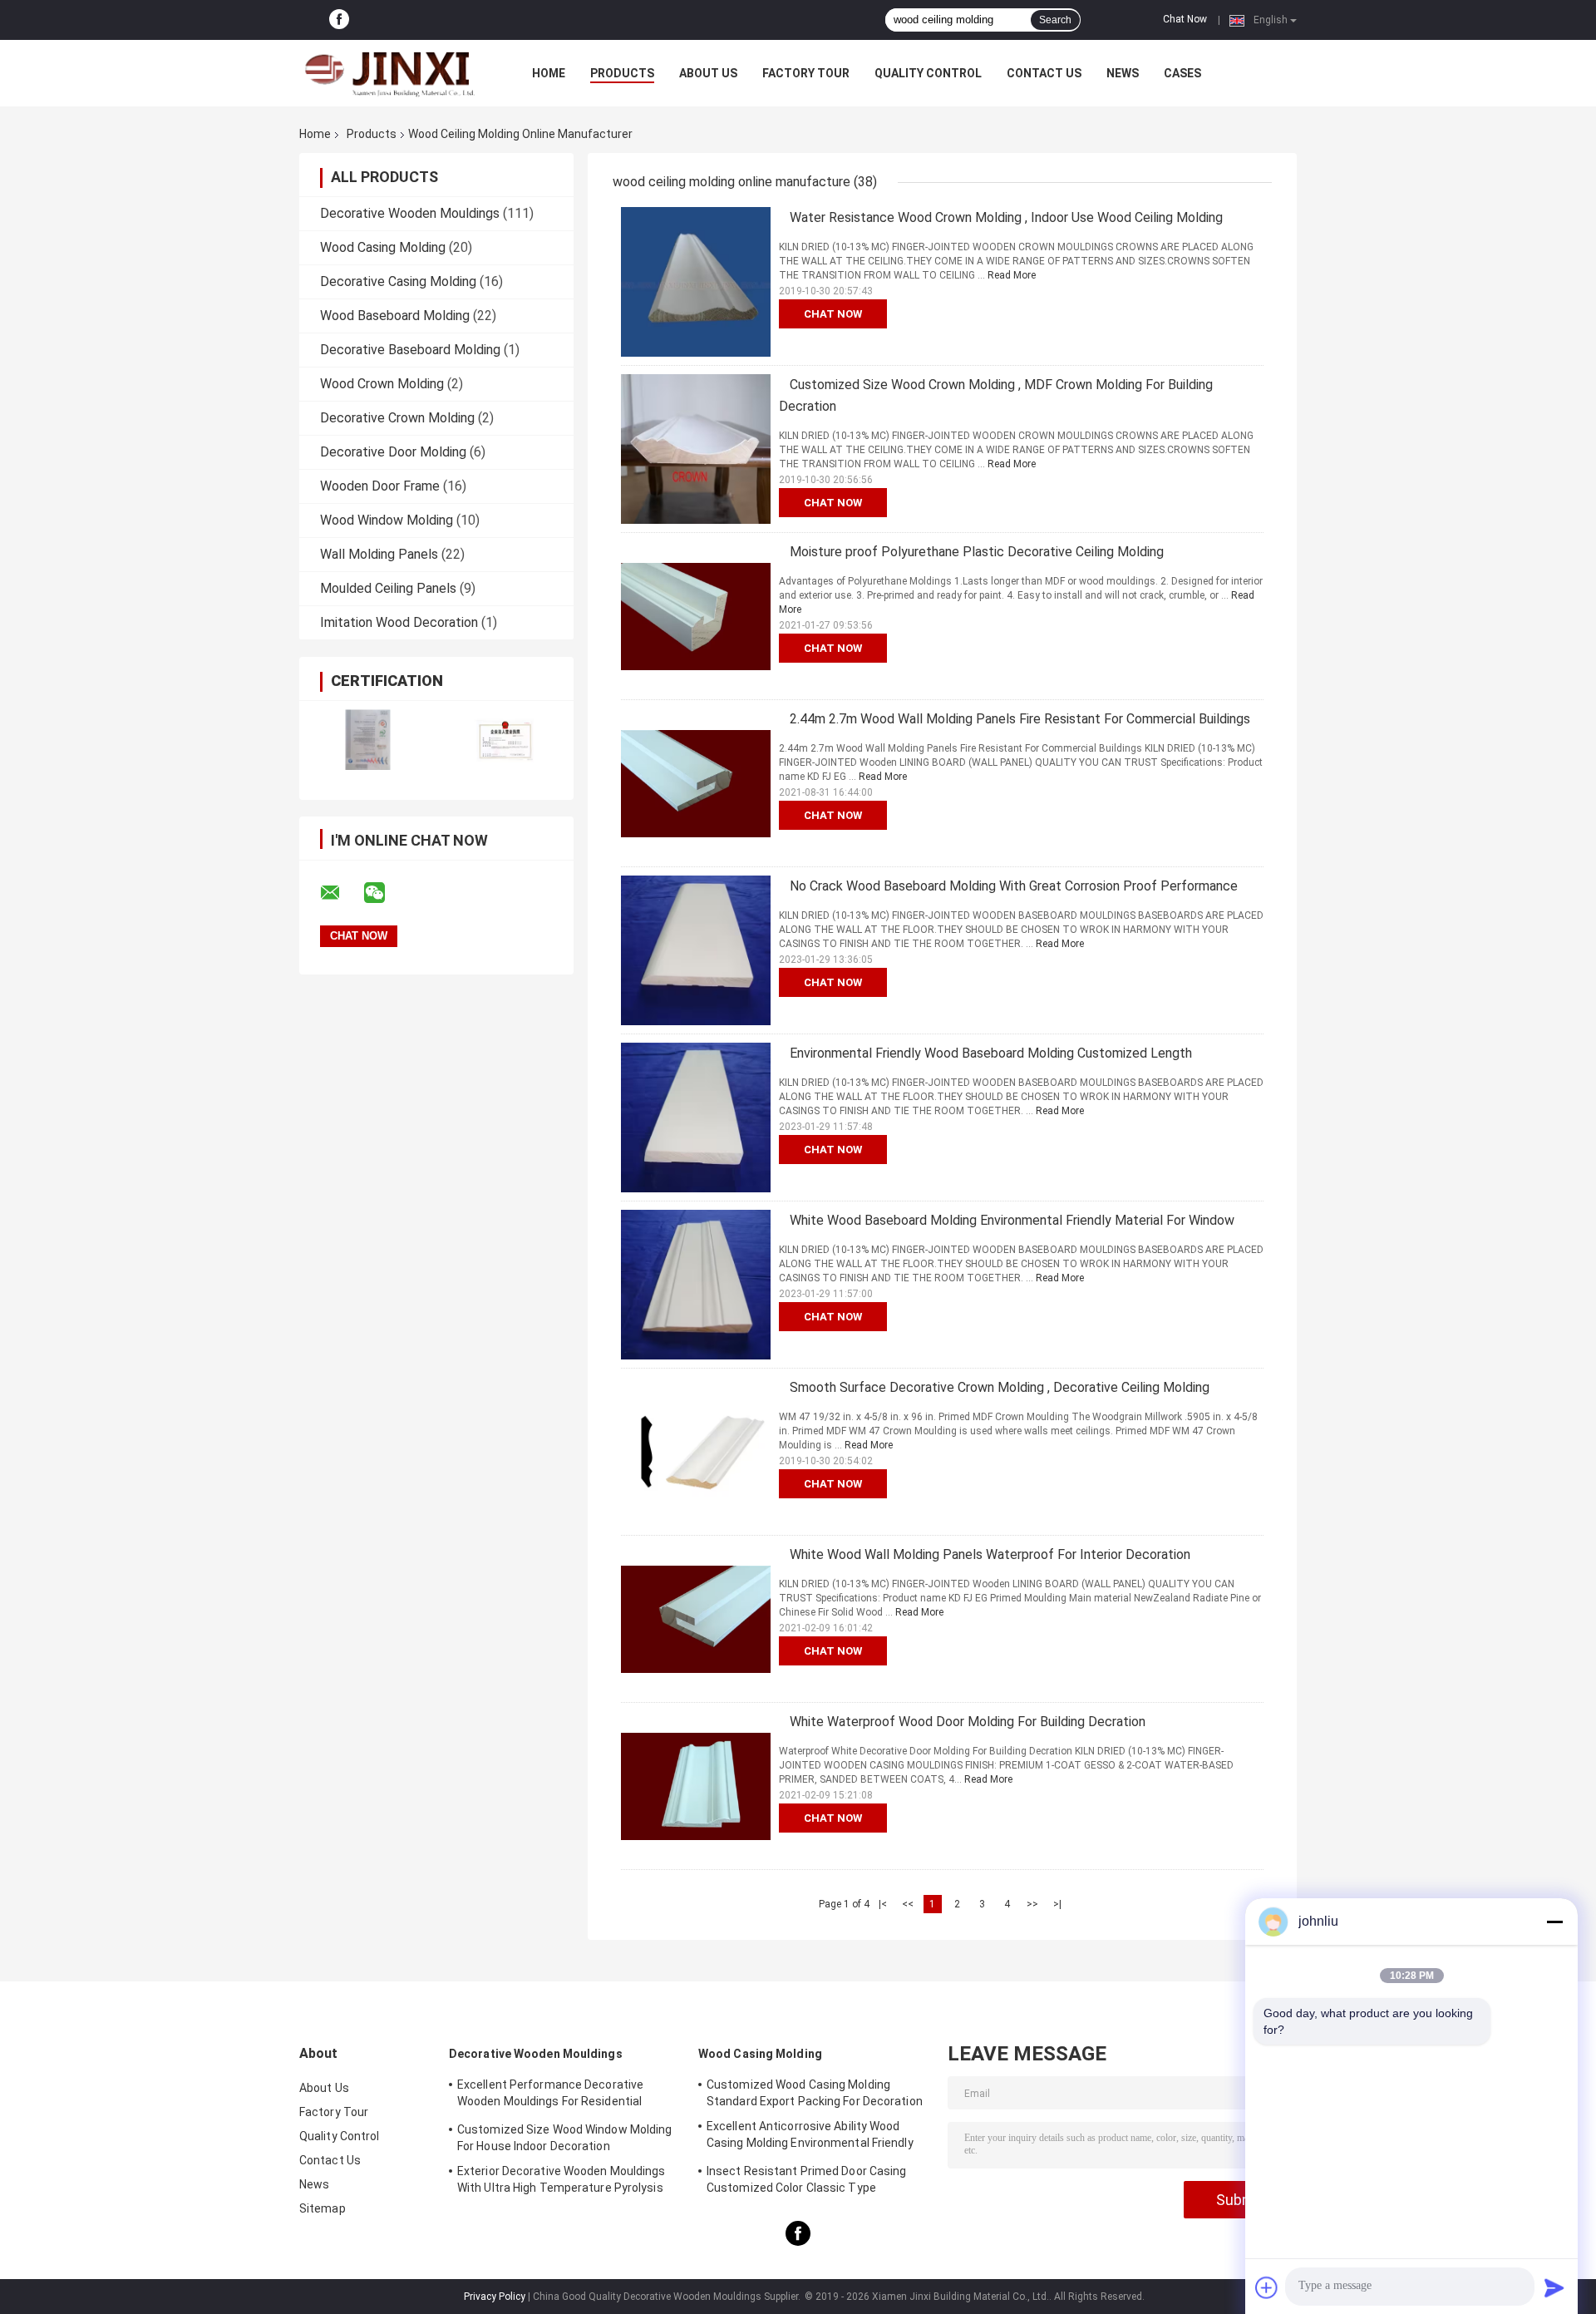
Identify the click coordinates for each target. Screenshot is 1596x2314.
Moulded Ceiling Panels (388, 588)
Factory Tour (806, 73)
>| (1057, 1904)
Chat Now (1185, 19)
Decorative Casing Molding (398, 281)
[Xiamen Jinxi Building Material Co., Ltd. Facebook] (339, 20)
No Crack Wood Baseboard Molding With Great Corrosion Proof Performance (1014, 886)
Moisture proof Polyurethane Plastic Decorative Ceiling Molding (977, 552)
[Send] (1554, 2287)
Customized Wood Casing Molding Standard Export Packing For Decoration (815, 2093)
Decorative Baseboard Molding (410, 350)
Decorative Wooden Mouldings (410, 213)
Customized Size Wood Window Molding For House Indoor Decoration (565, 2138)
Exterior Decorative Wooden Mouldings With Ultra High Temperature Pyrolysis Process (562, 2182)
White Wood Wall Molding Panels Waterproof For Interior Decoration (990, 1554)
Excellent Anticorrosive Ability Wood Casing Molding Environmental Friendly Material (810, 2137)
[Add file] (1267, 2287)
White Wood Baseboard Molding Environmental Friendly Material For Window (1012, 1220)
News (1123, 73)
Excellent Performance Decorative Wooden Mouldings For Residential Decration (550, 2095)
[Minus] (1554, 1922)
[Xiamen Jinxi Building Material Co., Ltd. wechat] (385, 893)
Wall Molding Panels (379, 554)
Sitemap (323, 2208)
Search (1055, 20)
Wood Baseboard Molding (395, 316)
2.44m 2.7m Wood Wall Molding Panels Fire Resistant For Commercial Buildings (1020, 719)
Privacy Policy (495, 2297)
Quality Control (928, 73)
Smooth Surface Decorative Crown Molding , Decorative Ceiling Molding (1000, 1387)
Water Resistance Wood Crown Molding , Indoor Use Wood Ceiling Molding (1006, 217)
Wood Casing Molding (383, 247)
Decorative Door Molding (393, 452)
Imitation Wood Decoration (399, 622)
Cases (1182, 73)
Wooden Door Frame (380, 486)
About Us (708, 73)
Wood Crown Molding (382, 384)
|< (883, 1904)
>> (1032, 1904)
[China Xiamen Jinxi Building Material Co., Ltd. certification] (368, 740)
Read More (1012, 275)
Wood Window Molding (387, 520)
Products (622, 73)
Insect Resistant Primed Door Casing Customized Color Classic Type (807, 2179)
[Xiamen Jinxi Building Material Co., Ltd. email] (341, 893)
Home (549, 73)
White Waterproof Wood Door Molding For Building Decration (968, 1722)
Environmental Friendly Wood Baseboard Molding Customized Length (991, 1053)
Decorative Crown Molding (397, 418)
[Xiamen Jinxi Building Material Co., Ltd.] (391, 73)
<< (908, 1904)
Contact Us (1044, 73)
